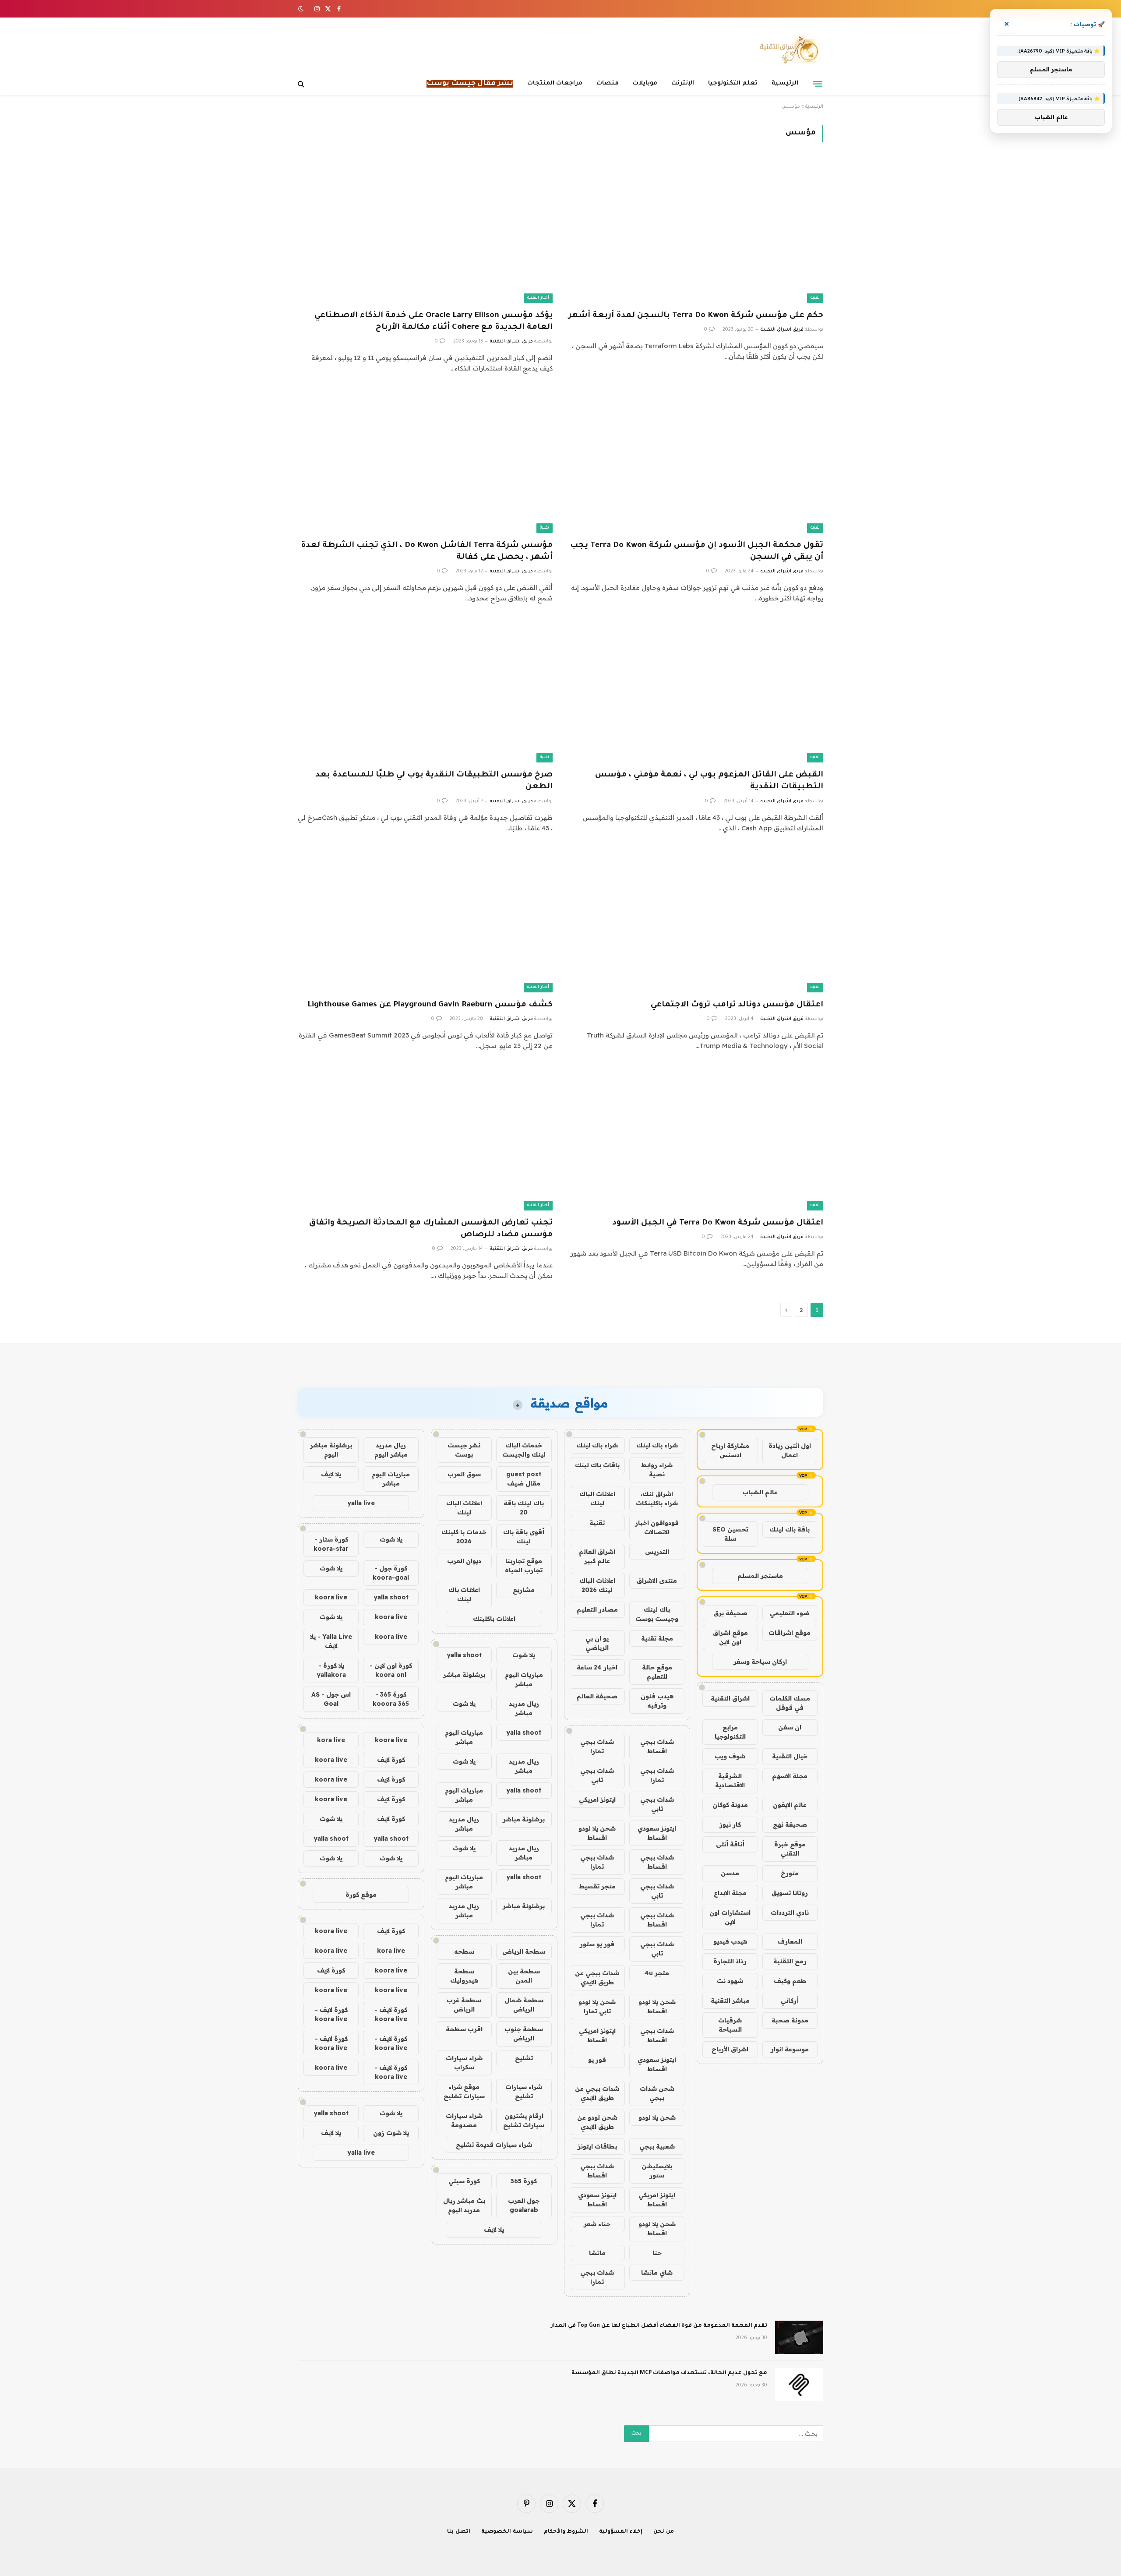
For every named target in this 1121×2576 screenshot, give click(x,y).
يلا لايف (494, 2230)
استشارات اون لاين (730, 1917)
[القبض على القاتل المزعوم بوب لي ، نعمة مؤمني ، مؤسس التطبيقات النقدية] (696, 691)
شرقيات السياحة (730, 2025)
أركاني (790, 2001)
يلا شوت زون (391, 2133)
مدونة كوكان (730, 1805)
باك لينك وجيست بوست (657, 1614)
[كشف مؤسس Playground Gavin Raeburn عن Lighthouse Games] (425, 921)
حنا (657, 2253)
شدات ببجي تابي (597, 1775)
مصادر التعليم (597, 1609)
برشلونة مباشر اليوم (331, 1450)
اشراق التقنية (730, 1698)
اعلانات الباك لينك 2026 (597, 1585)
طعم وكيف (790, 1981)
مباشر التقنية (730, 2001)
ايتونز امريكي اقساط (597, 2035)
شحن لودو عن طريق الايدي (597, 2122)
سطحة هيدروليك (464, 1976)
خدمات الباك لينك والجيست (524, 1450)
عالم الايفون (790, 1805)
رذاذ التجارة (730, 1961)
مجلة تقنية (657, 1638)
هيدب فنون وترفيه (657, 1701)
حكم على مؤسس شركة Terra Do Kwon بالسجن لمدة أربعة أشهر (696, 316)
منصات (608, 83)
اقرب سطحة (464, 2029)
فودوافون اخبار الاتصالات (657, 1527)
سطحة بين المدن (524, 1976)
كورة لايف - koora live (391, 2014)
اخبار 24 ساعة (597, 1667)
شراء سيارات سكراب (464, 2063)
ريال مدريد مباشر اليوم (391, 1450)
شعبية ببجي (657, 2146)
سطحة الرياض (524, 1951)
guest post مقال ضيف (524, 1479)
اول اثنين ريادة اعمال (790, 1450)
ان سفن (790, 1727)
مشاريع (524, 1590)
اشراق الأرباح (730, 2049)
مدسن (730, 1873)
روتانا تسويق (790, 1893)
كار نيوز (730, 1824)
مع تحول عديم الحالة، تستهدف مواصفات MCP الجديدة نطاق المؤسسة (669, 2373)
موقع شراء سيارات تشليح (464, 2091)
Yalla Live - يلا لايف (331, 1641)
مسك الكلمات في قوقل (790, 1703)
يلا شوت (524, 1655)
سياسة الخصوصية (507, 2532)
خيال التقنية (790, 1756)
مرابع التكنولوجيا (730, 1732)
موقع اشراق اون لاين (730, 1637)
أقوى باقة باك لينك (524, 1537)
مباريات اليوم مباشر (524, 1679)
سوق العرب (464, 1474)
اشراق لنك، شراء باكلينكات (657, 1498)
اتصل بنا (459, 2532)
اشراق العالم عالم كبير (597, 1556)
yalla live (361, 1503)
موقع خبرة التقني (790, 1849)
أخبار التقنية (538, 298)
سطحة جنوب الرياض (524, 2034)
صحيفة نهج (790, 1824)
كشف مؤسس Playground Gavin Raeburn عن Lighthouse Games (430, 1005)
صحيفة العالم (597, 1696)
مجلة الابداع (730, 1893)
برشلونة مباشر (464, 1675)
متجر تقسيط (597, 1886)
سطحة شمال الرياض (524, 2005)
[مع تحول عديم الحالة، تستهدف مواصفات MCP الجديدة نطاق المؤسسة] (799, 2385)
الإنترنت (683, 83)
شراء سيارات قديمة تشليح (494, 2145)
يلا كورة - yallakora (331, 1670)
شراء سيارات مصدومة (464, 2120)
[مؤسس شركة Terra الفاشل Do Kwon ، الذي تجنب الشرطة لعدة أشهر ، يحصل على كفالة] (425, 461)
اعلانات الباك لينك (597, 1498)
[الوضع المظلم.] (302, 9)
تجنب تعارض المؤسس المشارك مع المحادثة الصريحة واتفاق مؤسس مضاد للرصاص (431, 1229)
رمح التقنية (790, 1961)
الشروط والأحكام (566, 2532)
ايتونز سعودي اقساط (657, 1833)
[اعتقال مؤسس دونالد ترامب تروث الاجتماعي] (696, 921)
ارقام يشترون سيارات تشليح (524, 2120)
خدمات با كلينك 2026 (464, 1537)
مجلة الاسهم (790, 1776)
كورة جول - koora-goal (391, 1573)
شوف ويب (730, 1756)
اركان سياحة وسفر (760, 1662)
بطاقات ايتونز (597, 2146)
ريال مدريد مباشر (524, 1708)
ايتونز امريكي (597, 1800)
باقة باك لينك (790, 1529)
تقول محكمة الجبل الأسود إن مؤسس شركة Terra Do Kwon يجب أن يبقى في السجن (697, 552)
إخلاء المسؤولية (621, 2532)
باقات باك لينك (597, 1465)
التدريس (657, 1552)
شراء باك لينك (657, 1445)
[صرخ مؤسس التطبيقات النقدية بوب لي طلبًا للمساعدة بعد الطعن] (425, 691)
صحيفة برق (730, 1613)
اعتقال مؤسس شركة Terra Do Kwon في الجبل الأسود (718, 1223)
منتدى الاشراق (657, 1581)
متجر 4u (657, 1973)
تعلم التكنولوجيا (733, 83)
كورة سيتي (464, 2181)
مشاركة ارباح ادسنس (730, 1450)
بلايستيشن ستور (657, 2171)
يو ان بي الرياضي (597, 1643)
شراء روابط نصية (657, 1470)
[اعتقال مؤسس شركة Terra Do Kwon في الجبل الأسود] (696, 1138)
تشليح (524, 2058)
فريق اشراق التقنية (782, 330)
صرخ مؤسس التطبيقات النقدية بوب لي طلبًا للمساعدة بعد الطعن (434, 781)
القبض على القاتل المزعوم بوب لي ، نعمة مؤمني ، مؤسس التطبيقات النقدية (709, 781)
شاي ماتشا (657, 2273)
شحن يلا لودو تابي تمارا (597, 2006)
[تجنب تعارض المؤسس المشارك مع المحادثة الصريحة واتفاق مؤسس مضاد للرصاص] (425, 1138)
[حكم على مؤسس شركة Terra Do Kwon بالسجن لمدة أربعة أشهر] (696, 231)
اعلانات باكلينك (494, 1619)
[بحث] (302, 84)
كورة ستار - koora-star (331, 1544)
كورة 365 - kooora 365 (391, 1699)
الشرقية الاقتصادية (730, 1780)
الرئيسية (785, 83)
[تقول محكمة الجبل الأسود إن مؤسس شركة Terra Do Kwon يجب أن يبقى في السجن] (696, 461)
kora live (331, 1740)
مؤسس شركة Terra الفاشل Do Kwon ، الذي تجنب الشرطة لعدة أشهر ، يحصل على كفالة (427, 552)
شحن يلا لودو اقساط (597, 1833)
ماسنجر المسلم (760, 1576)
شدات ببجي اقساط (657, 1746)
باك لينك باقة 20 (524, 1508)
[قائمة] (818, 84)
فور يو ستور (597, 1944)
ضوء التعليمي (790, 1613)
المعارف (790, 1941)
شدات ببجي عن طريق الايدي (597, 1978)
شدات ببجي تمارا (597, 1746)
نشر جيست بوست (464, 1450)
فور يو (597, 2060)
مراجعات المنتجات (555, 83)
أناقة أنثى (730, 1844)
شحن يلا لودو (657, 2117)
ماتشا (597, 2253)
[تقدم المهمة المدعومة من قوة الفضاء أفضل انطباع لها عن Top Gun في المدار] (799, 2337)
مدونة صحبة (790, 2020)
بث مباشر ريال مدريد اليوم (464, 2205)
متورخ (790, 1873)
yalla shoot (464, 1655)
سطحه (464, 1951)
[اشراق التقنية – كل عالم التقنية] (787, 49)
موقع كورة (361, 1895)
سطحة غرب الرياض (464, 2005)
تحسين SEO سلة (730, 1534)
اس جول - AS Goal (331, 1699)
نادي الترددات (790, 1913)
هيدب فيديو (730, 1941)
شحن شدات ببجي (657, 2093)
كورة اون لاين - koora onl (391, 1670)
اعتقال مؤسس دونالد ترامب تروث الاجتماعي (737, 1005)
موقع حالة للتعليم (657, 1672)
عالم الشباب (760, 1492)
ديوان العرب (464, 1561)
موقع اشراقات (790, 1633)
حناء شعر (597, 2224)
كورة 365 (524, 2181)
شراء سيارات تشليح (524, 2091)
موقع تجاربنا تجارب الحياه (524, 1565)
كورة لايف (391, 1760)
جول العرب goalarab (524, 2205)
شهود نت (730, 1981)
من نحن (664, 2532)
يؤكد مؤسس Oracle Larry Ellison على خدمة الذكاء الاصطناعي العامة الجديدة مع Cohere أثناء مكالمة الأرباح (434, 322)
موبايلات (645, 83)
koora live (331, 1597)
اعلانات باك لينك (464, 1594)
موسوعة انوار (790, 2049)
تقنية (815, 298)
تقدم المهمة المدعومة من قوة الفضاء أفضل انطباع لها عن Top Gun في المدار (659, 2326)
